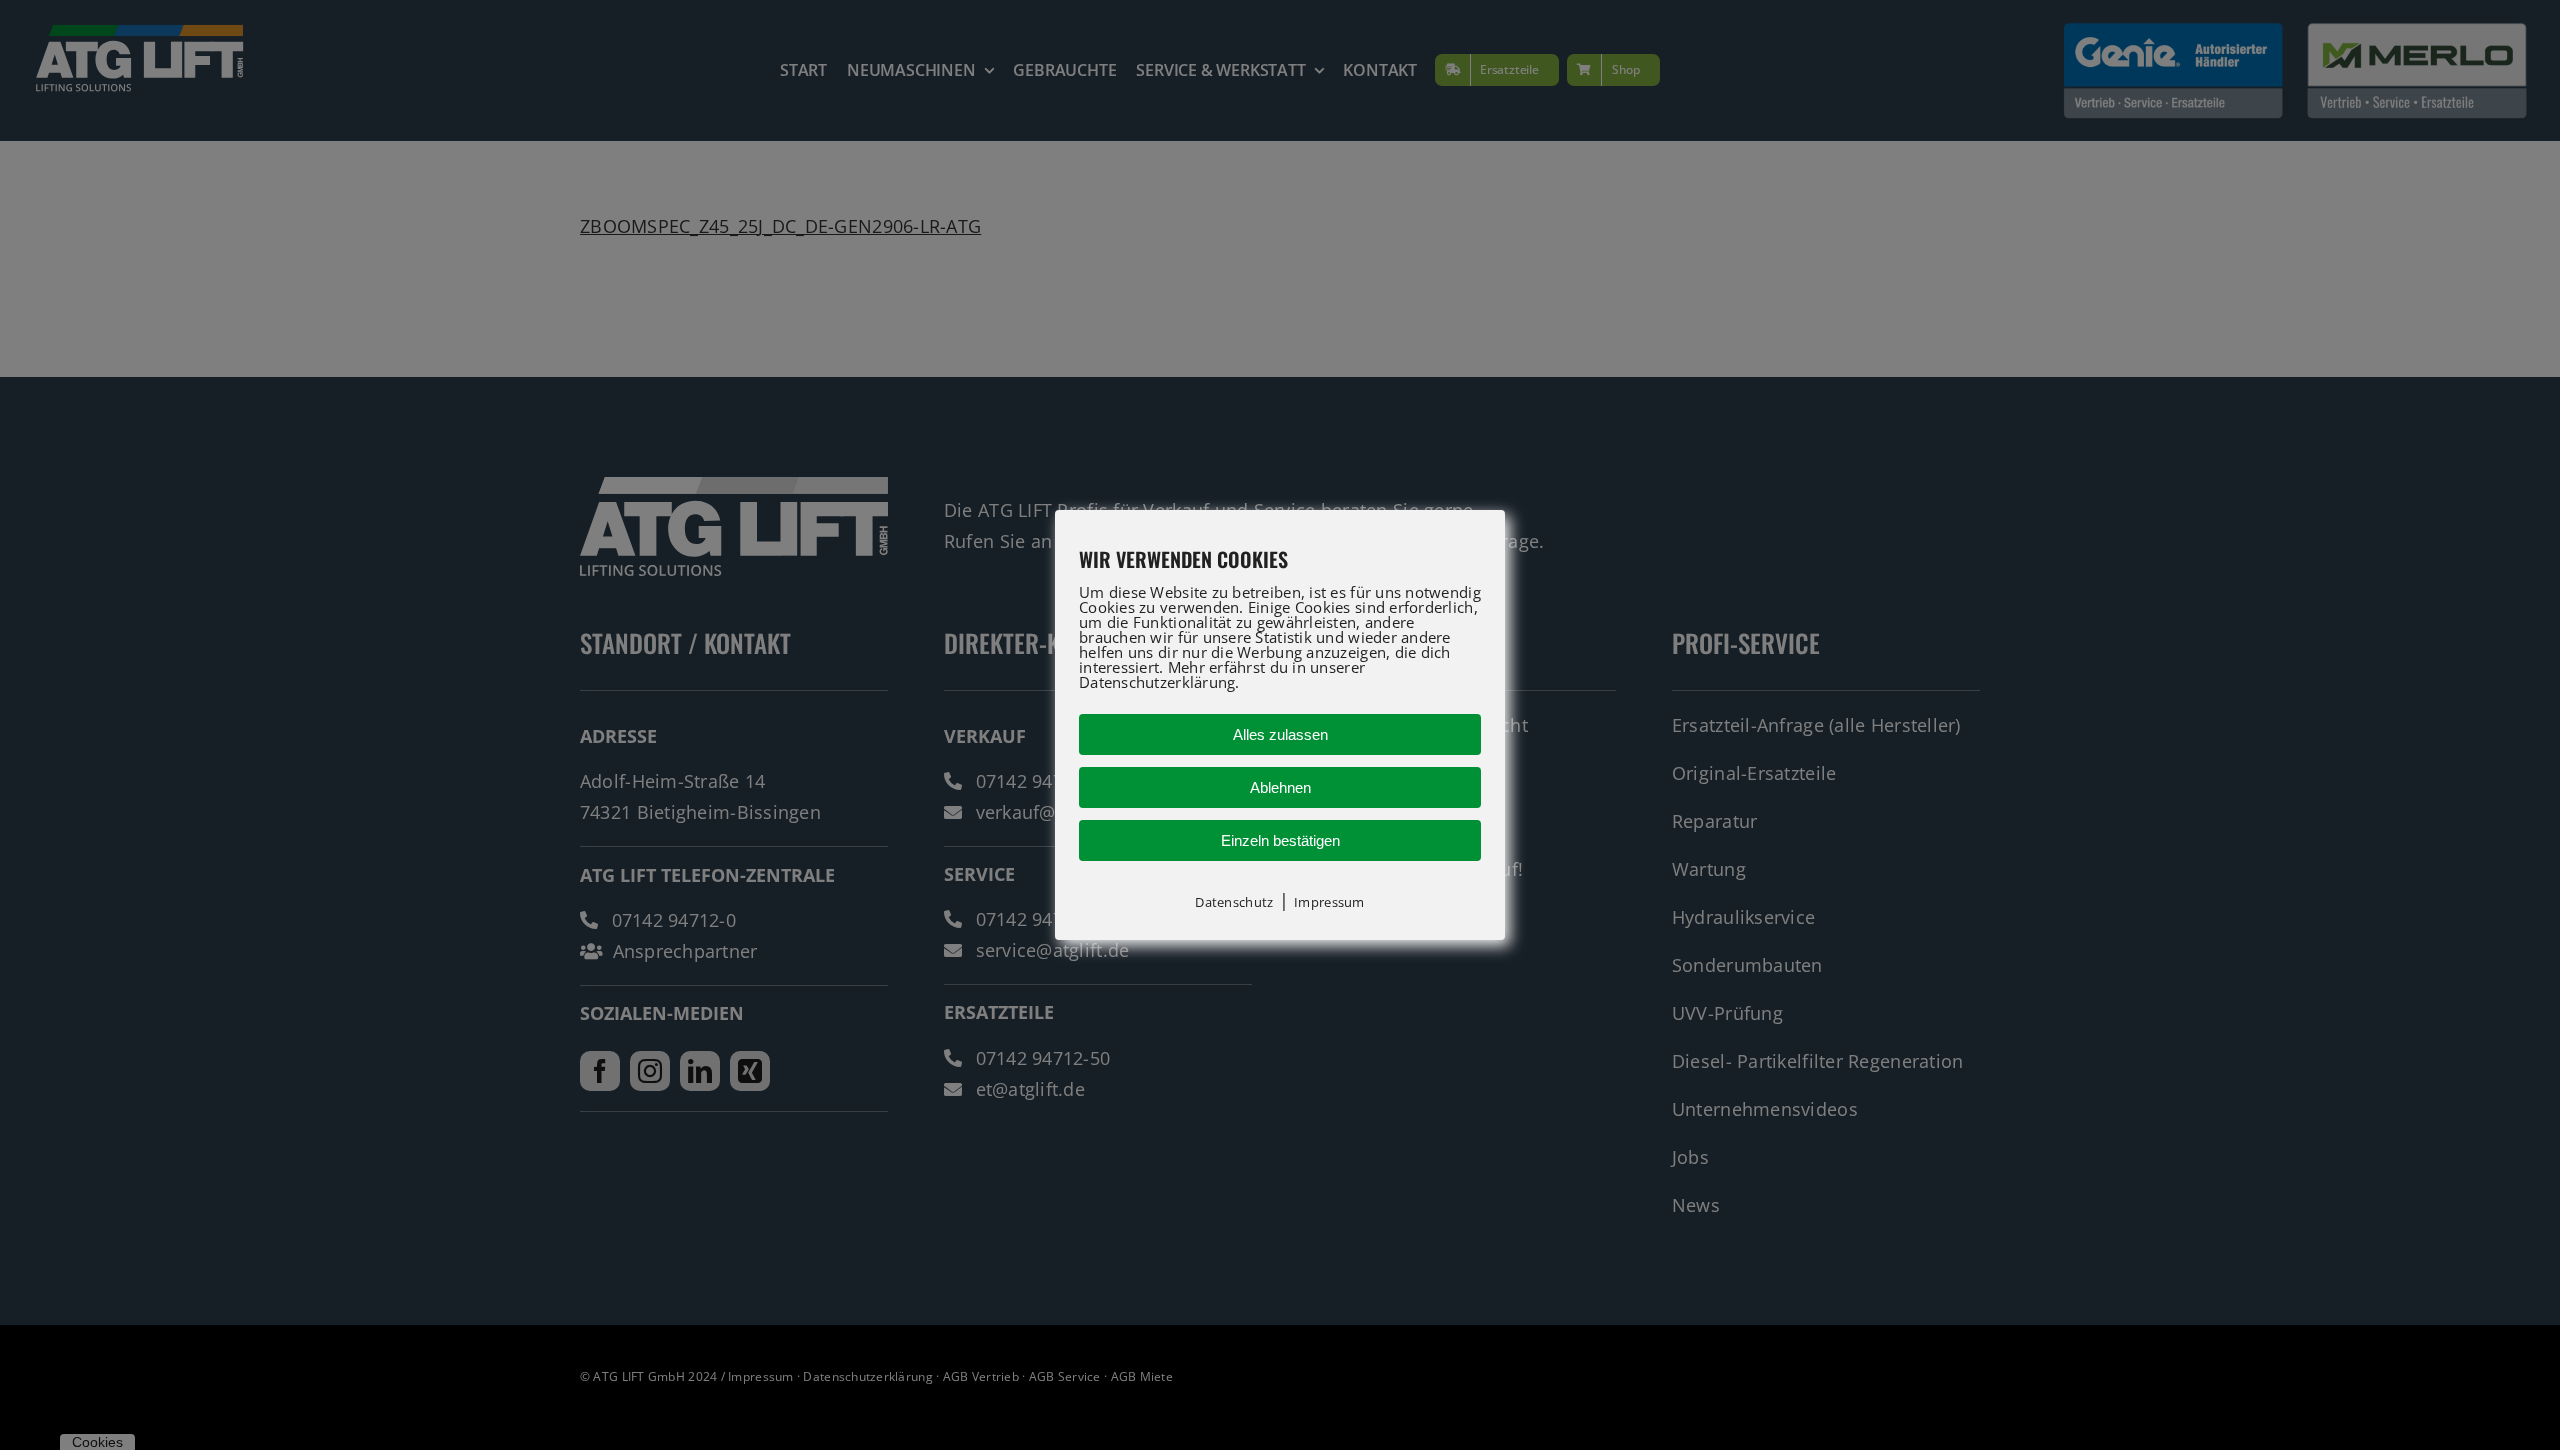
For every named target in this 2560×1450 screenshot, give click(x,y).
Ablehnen (1280, 787)
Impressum (1329, 902)
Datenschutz (1234, 902)
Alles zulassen (1280, 734)
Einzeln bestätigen (1280, 840)
